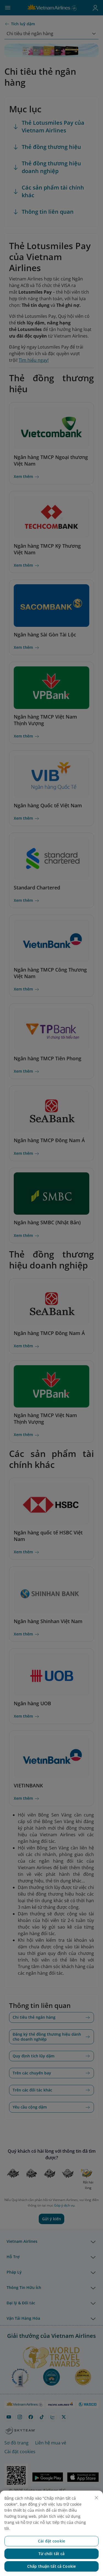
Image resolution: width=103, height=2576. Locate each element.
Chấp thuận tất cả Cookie (51, 2566)
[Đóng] (96, 2498)
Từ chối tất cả (52, 2554)
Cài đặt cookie (51, 2541)
